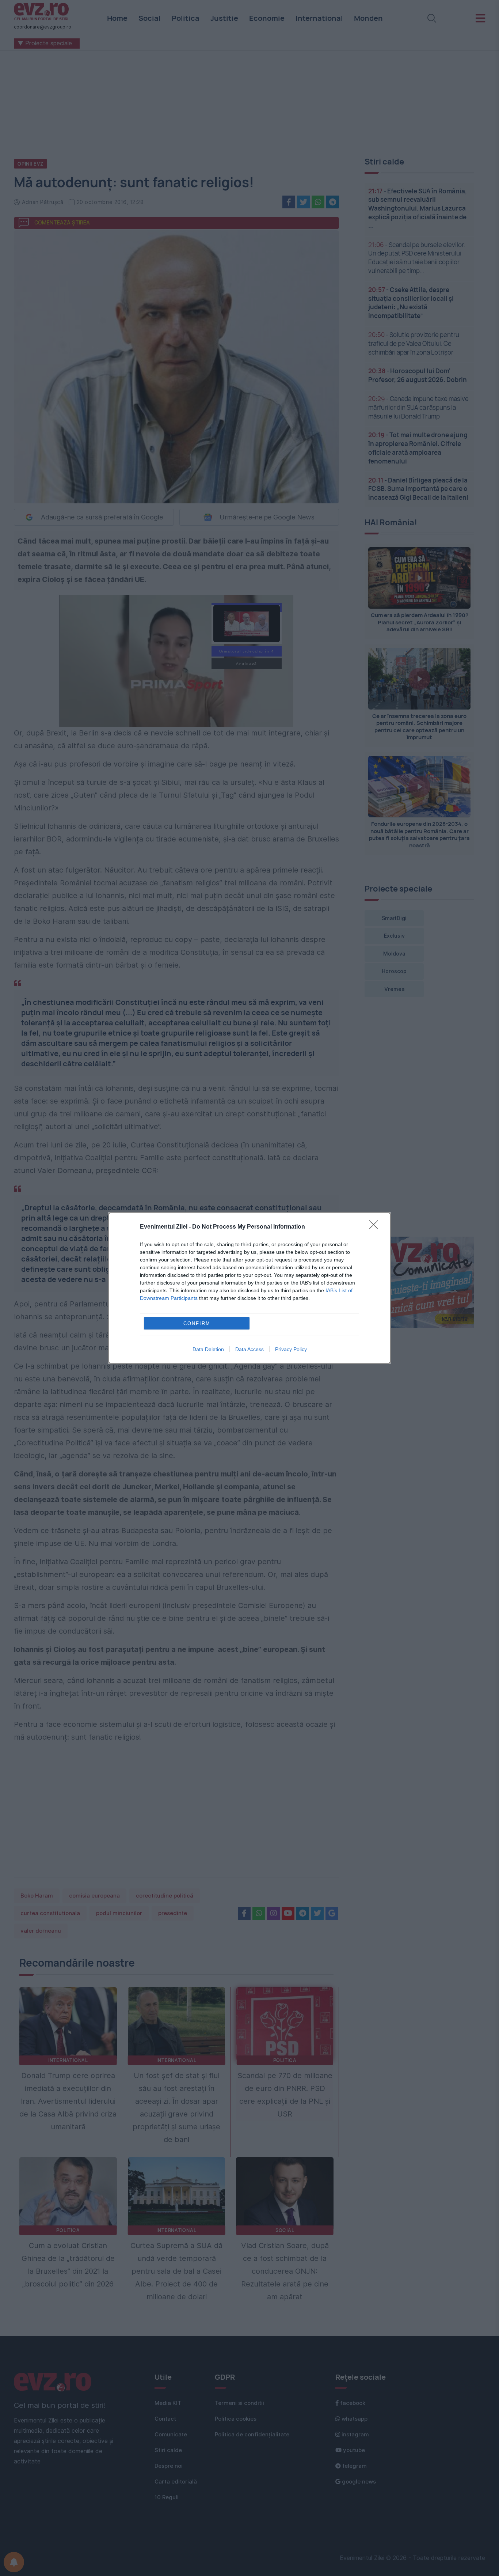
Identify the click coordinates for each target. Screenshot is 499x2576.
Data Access (249, 1349)
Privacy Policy (291, 1349)
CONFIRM (197, 1323)
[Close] (376, 1227)
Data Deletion (208, 1349)
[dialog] (249, 1288)
